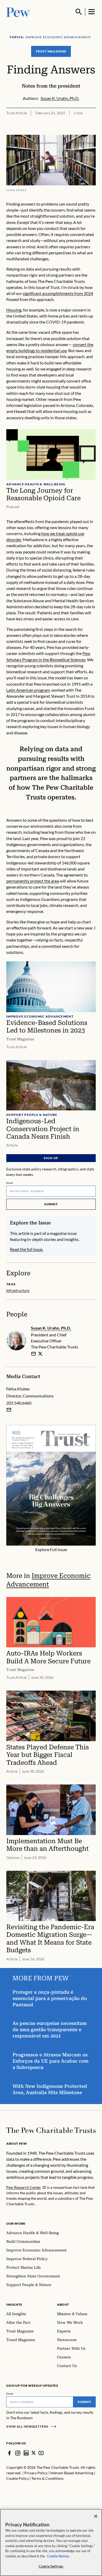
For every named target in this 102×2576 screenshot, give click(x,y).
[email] (33, 1354)
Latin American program (28, 690)
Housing (14, 310)
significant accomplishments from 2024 (58, 293)
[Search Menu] (79, 12)
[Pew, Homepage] (18, 12)
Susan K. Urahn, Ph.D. (51, 1328)
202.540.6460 (19, 1403)
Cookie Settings (51, 2566)
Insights (14, 2305)
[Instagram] (18, 2453)
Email (10, 1183)
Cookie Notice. (58, 2556)
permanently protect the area (33, 881)
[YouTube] (41, 2453)
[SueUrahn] (40, 1354)
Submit (51, 1204)
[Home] (51, 2130)
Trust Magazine (51, 51)
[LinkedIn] (26, 2453)
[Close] (96, 2516)
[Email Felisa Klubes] (9, 1410)
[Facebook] (9, 2453)
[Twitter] (34, 2453)
